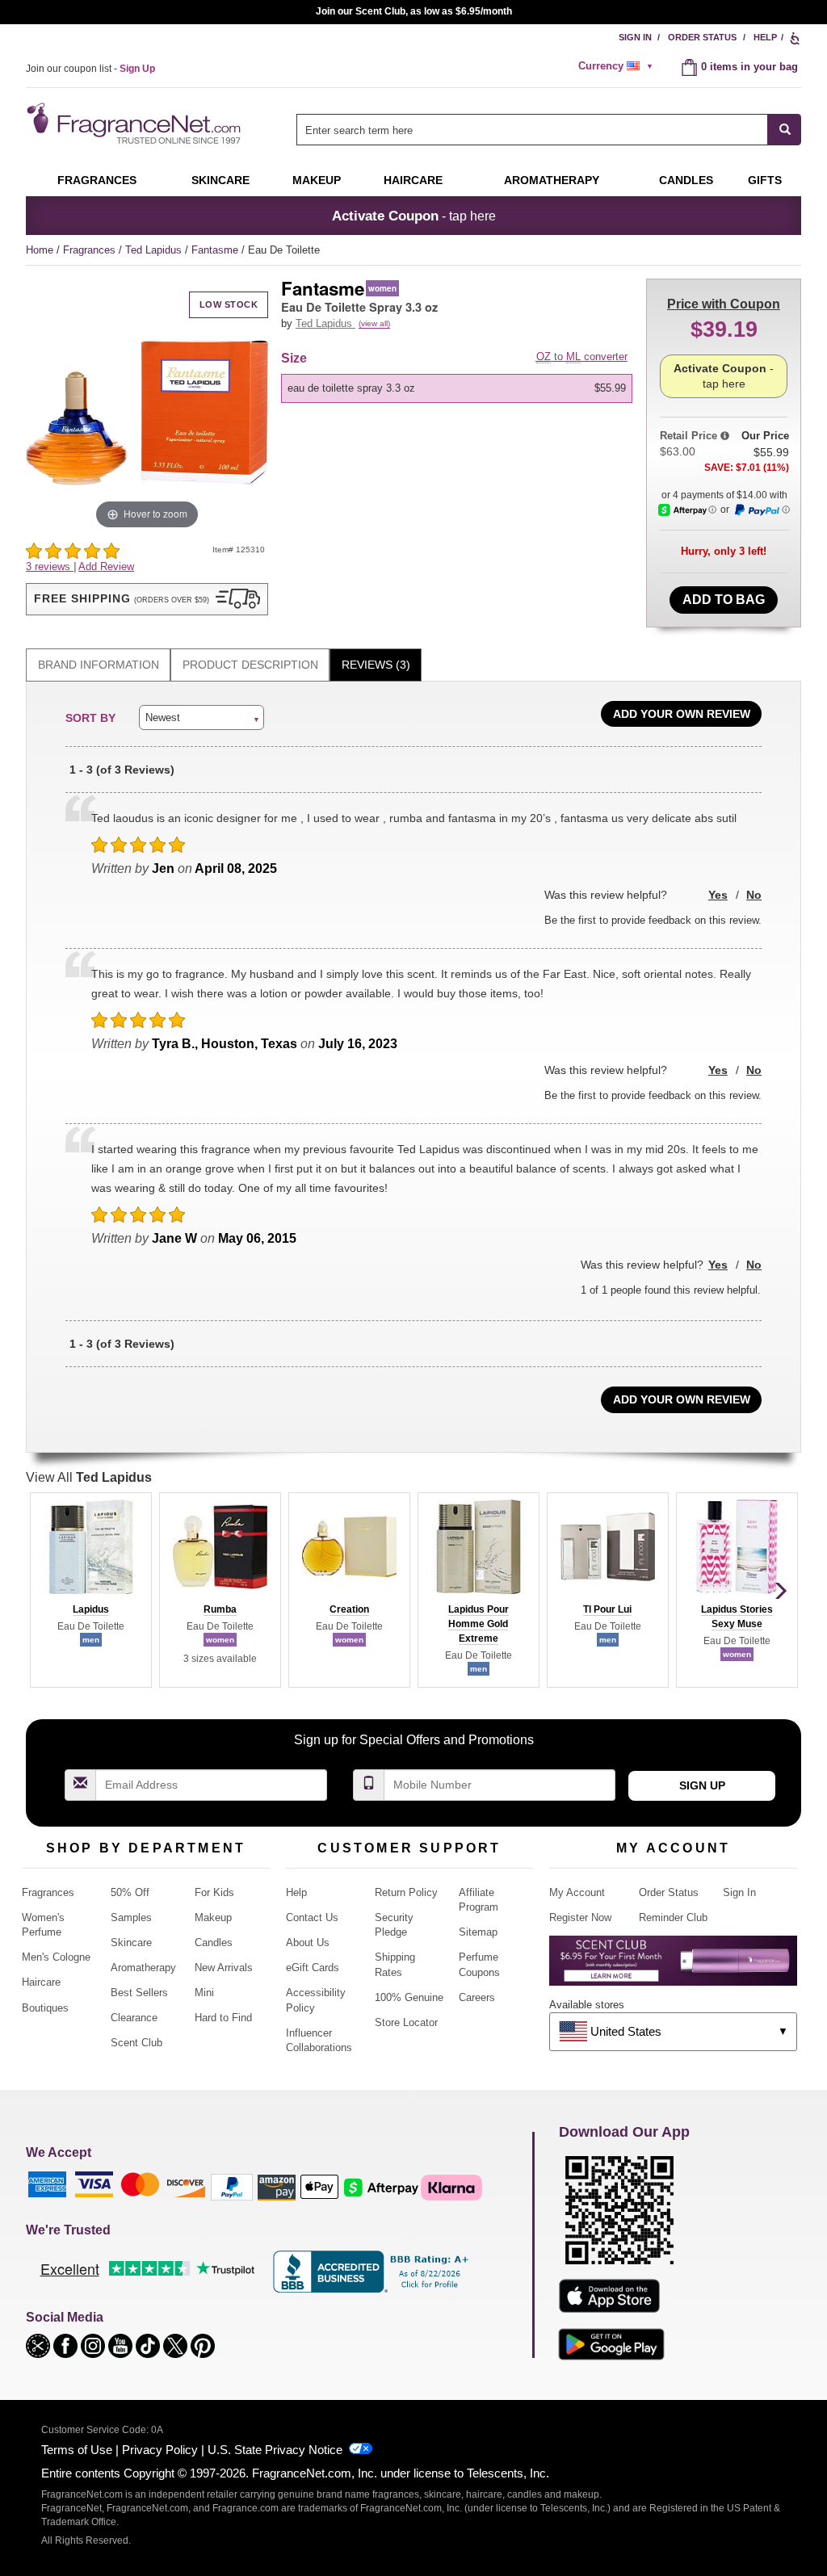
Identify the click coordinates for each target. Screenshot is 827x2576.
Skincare (220, 180)
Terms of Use (77, 2450)
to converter (582, 357)
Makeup (317, 180)
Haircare (413, 180)
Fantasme (216, 250)
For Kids (214, 1892)
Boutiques (45, 2008)
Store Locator (406, 2022)
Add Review (106, 566)
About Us (308, 1942)
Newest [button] (163, 717)
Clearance (134, 2018)
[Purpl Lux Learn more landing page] (673, 1967)
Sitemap (478, 1932)
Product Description (250, 665)
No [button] (754, 895)
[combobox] (549, 130)
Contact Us (312, 1917)
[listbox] (460, 388)
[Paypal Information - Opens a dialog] (762, 510)
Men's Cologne (56, 1957)
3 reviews (50, 566)
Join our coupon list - (90, 69)
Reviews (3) (376, 665)
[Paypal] (232, 2186)
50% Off (130, 1892)
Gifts (765, 180)
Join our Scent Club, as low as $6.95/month (414, 11)
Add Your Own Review (682, 714)
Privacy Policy (160, 2450)
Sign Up (702, 1785)
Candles (214, 1942)
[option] (457, 388)
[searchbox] (532, 130)
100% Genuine (409, 1997)
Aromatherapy (143, 1968)
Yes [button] (718, 895)
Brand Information (99, 665)
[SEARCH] (785, 130)
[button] (147, 599)
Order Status (702, 37)
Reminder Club (673, 1917)
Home (40, 250)
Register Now (580, 1917)
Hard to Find (223, 2018)
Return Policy (406, 1892)
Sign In (635, 37)
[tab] (98, 665)
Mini (204, 1993)
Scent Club (136, 2043)
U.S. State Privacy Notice (275, 2450)
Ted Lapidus (155, 250)
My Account (577, 1892)
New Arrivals (224, 1968)
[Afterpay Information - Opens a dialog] (687, 510)
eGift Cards (313, 1968)
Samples (131, 1917)
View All (89, 1477)
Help (765, 37)
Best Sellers (139, 1993)
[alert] (618, 66)
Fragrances (97, 180)
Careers (477, 1997)
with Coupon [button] (724, 304)
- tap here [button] (414, 216)
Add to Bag (724, 600)
